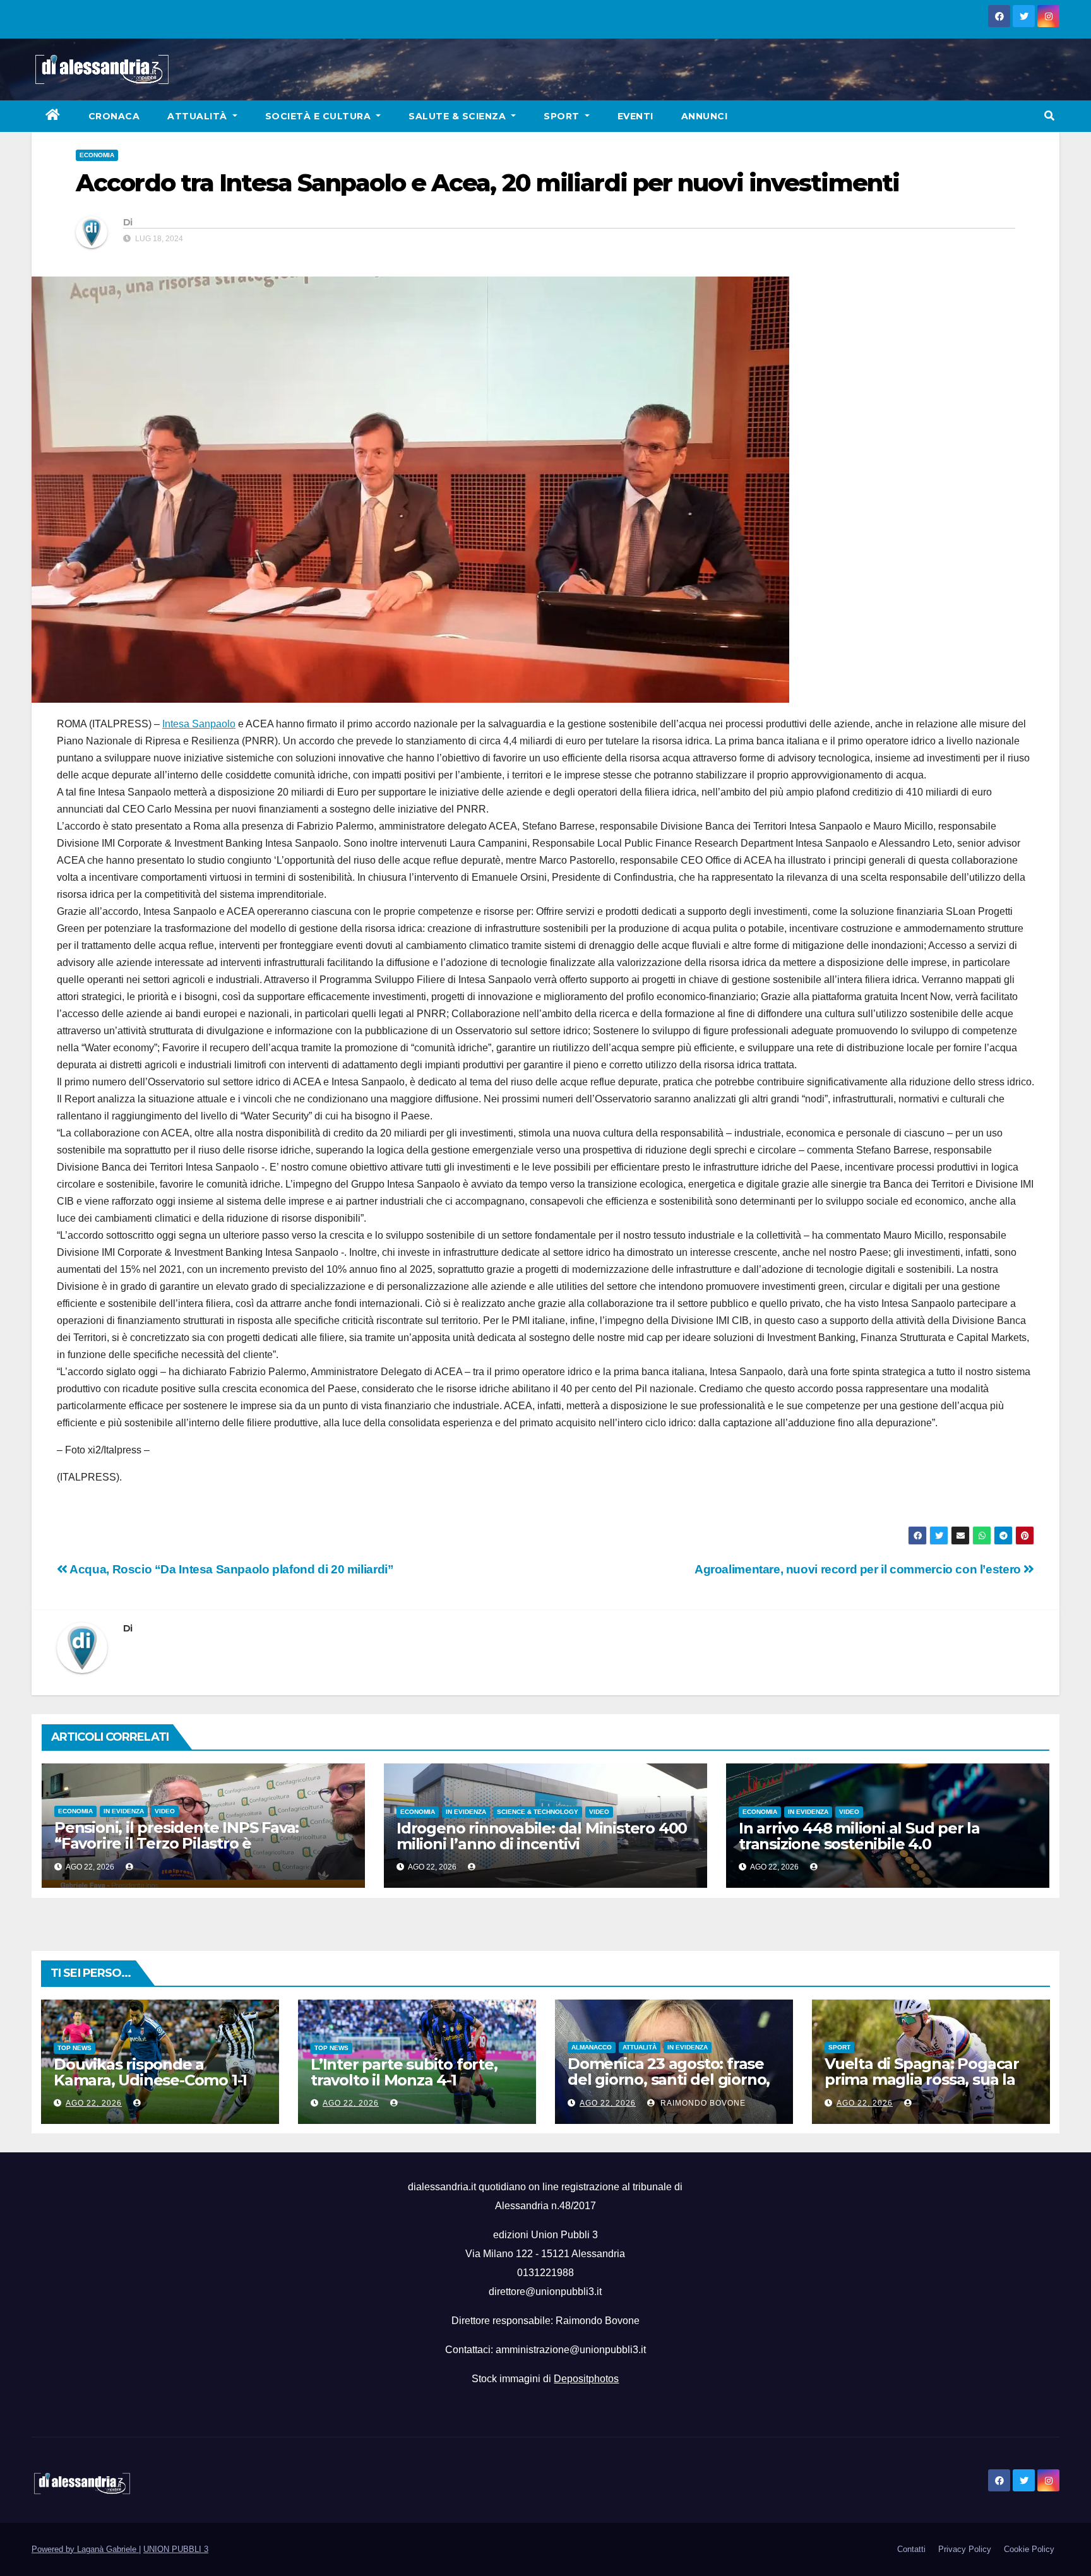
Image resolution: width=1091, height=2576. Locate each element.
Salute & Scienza (459, 116)
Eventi (635, 116)
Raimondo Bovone (702, 2103)
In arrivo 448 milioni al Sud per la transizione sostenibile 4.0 (859, 1836)
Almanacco (592, 2047)
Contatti (911, 2549)
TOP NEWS (75, 2048)
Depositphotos (586, 2379)
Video (165, 1811)
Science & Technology (538, 1812)
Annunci (705, 116)
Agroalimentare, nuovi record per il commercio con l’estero (859, 1569)
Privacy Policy (965, 2549)
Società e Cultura (319, 116)
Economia (97, 155)
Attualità (199, 116)
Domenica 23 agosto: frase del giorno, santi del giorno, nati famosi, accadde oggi (669, 2079)
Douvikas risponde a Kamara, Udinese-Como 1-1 (150, 2072)
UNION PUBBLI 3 (176, 2549)
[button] (1049, 116)
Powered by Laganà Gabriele (85, 2549)
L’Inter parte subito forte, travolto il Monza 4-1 (404, 2072)
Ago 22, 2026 (94, 2103)
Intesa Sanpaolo (199, 724)
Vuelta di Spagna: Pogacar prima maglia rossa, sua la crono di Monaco (922, 2079)
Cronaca (114, 116)
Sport (563, 116)
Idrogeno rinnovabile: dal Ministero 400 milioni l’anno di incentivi (542, 1836)
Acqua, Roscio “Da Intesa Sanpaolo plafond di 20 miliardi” (230, 1569)
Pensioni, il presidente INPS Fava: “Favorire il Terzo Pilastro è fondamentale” (176, 1843)
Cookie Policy (1029, 2549)
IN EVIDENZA (124, 1811)
